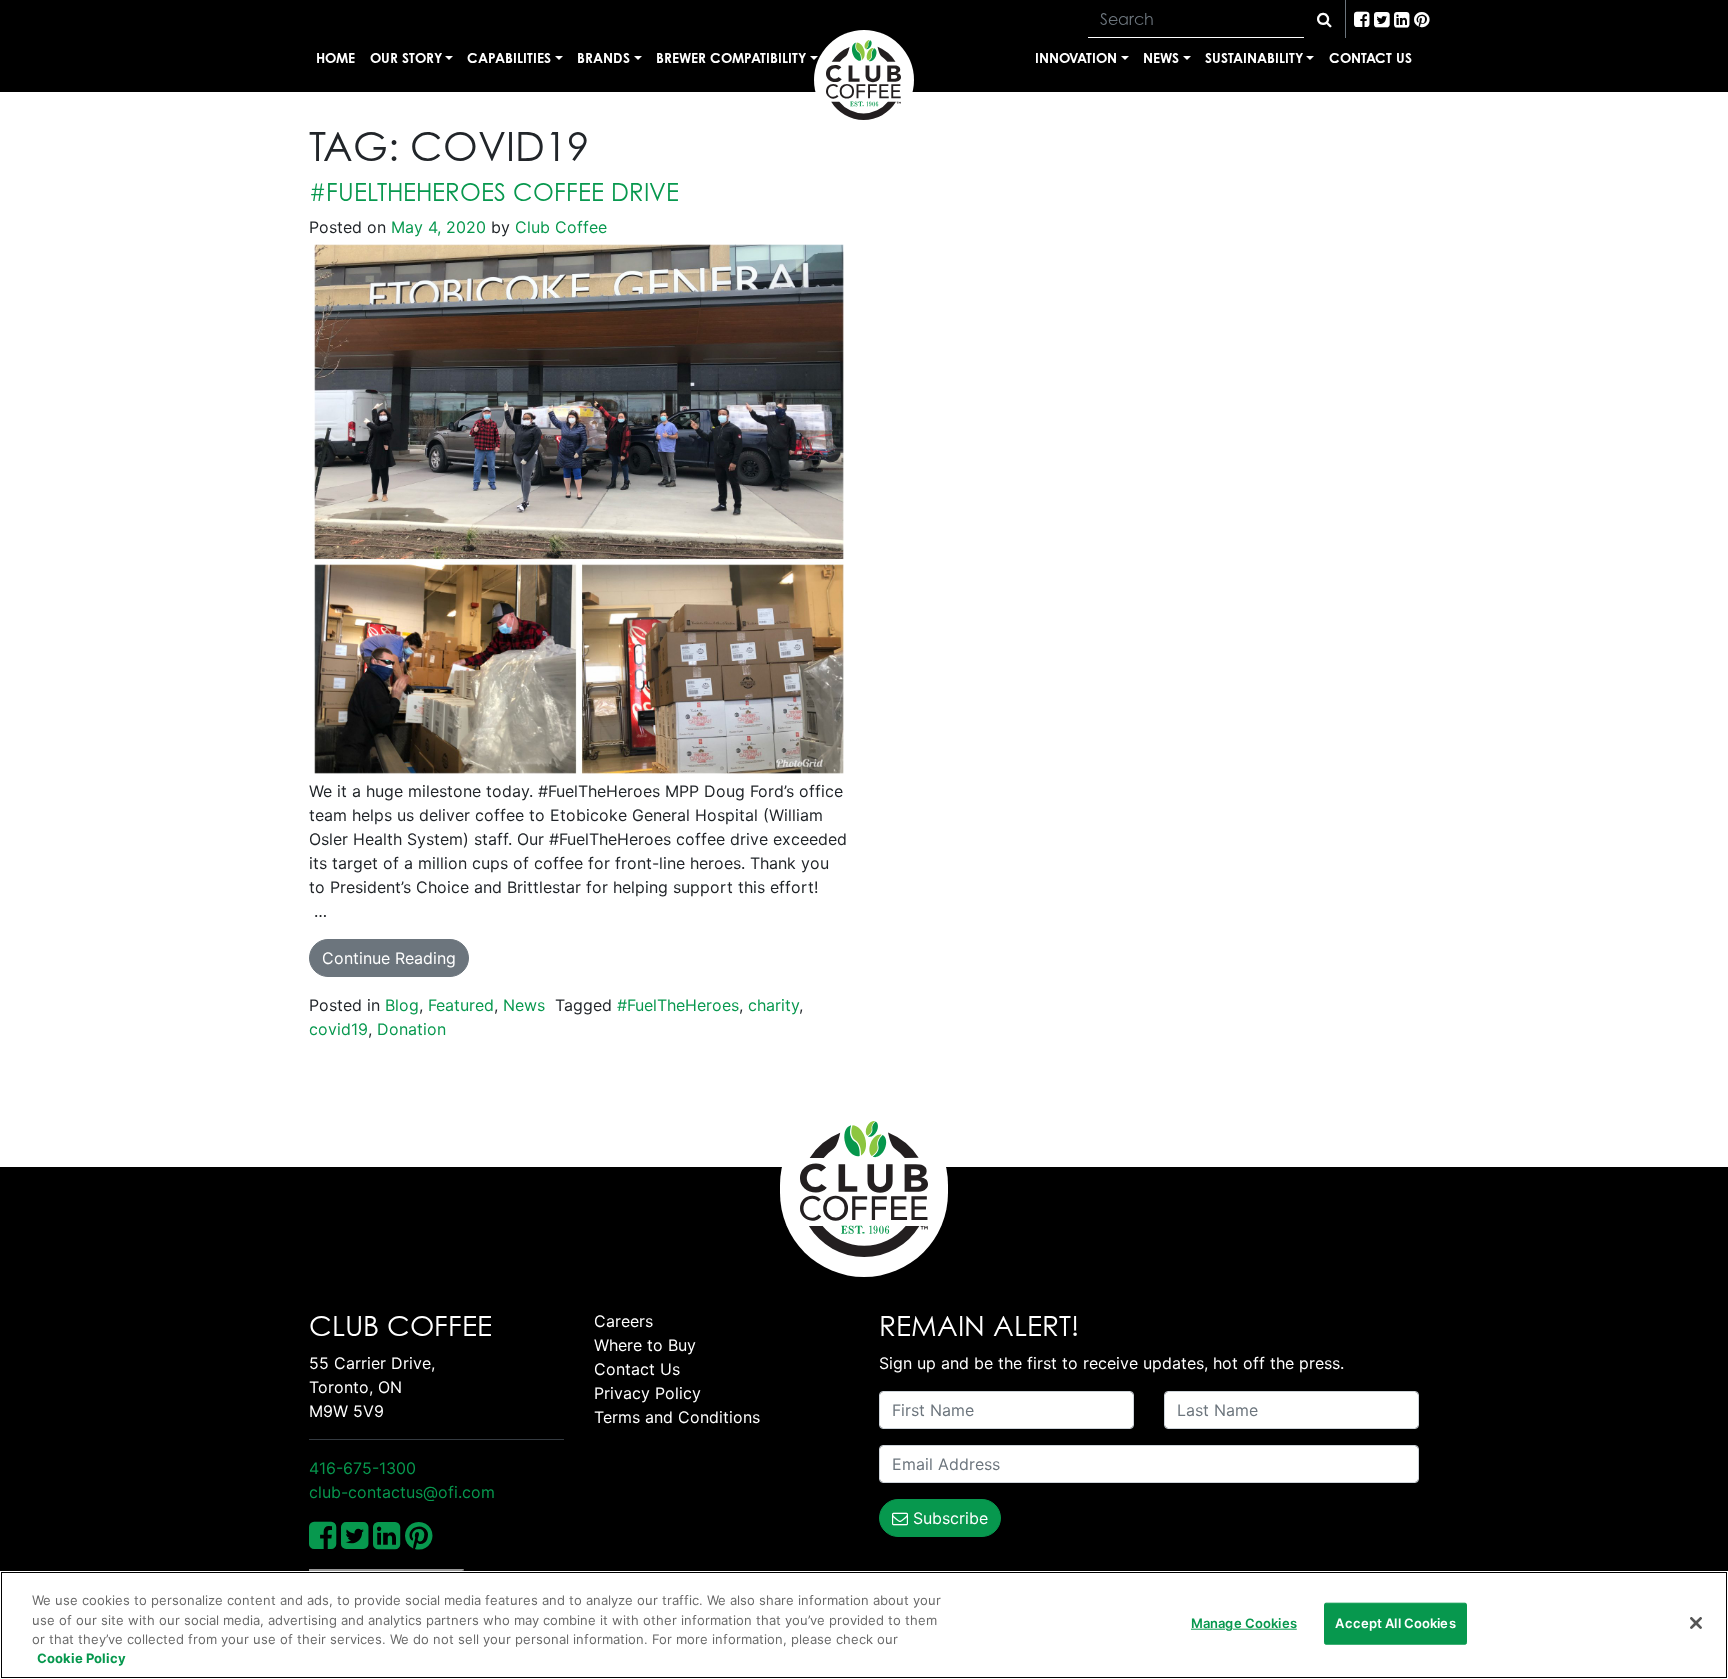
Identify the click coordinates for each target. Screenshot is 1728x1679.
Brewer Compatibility (731, 57)
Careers (623, 1321)
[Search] (1324, 19)
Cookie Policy (81, 1658)
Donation (411, 1029)
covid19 (338, 1029)
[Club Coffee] (864, 80)
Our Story (406, 57)
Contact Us (1370, 57)
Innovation (1076, 57)
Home (335, 57)
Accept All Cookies (1395, 1623)
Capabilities (509, 57)
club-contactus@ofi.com (402, 1492)
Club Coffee (558, 227)
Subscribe (948, 1518)
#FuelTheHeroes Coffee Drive (494, 192)
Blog (402, 1005)
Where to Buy (645, 1345)
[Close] (1696, 1623)
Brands (603, 57)
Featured (461, 1005)
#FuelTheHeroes (678, 1005)
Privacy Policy (647, 1393)
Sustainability (1254, 57)
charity (773, 1005)
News (1161, 57)
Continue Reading (389, 958)
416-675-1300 (362, 1468)
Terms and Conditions (677, 1417)
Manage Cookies (1244, 1623)
